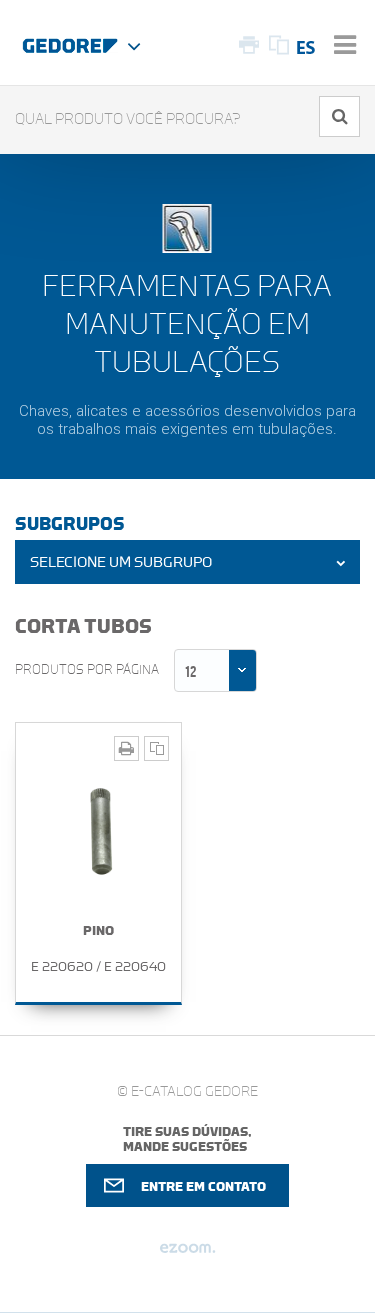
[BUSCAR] (339, 116)
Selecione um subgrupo (121, 562)
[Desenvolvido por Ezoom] (187, 1256)
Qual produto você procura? (128, 119)
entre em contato (203, 1186)
